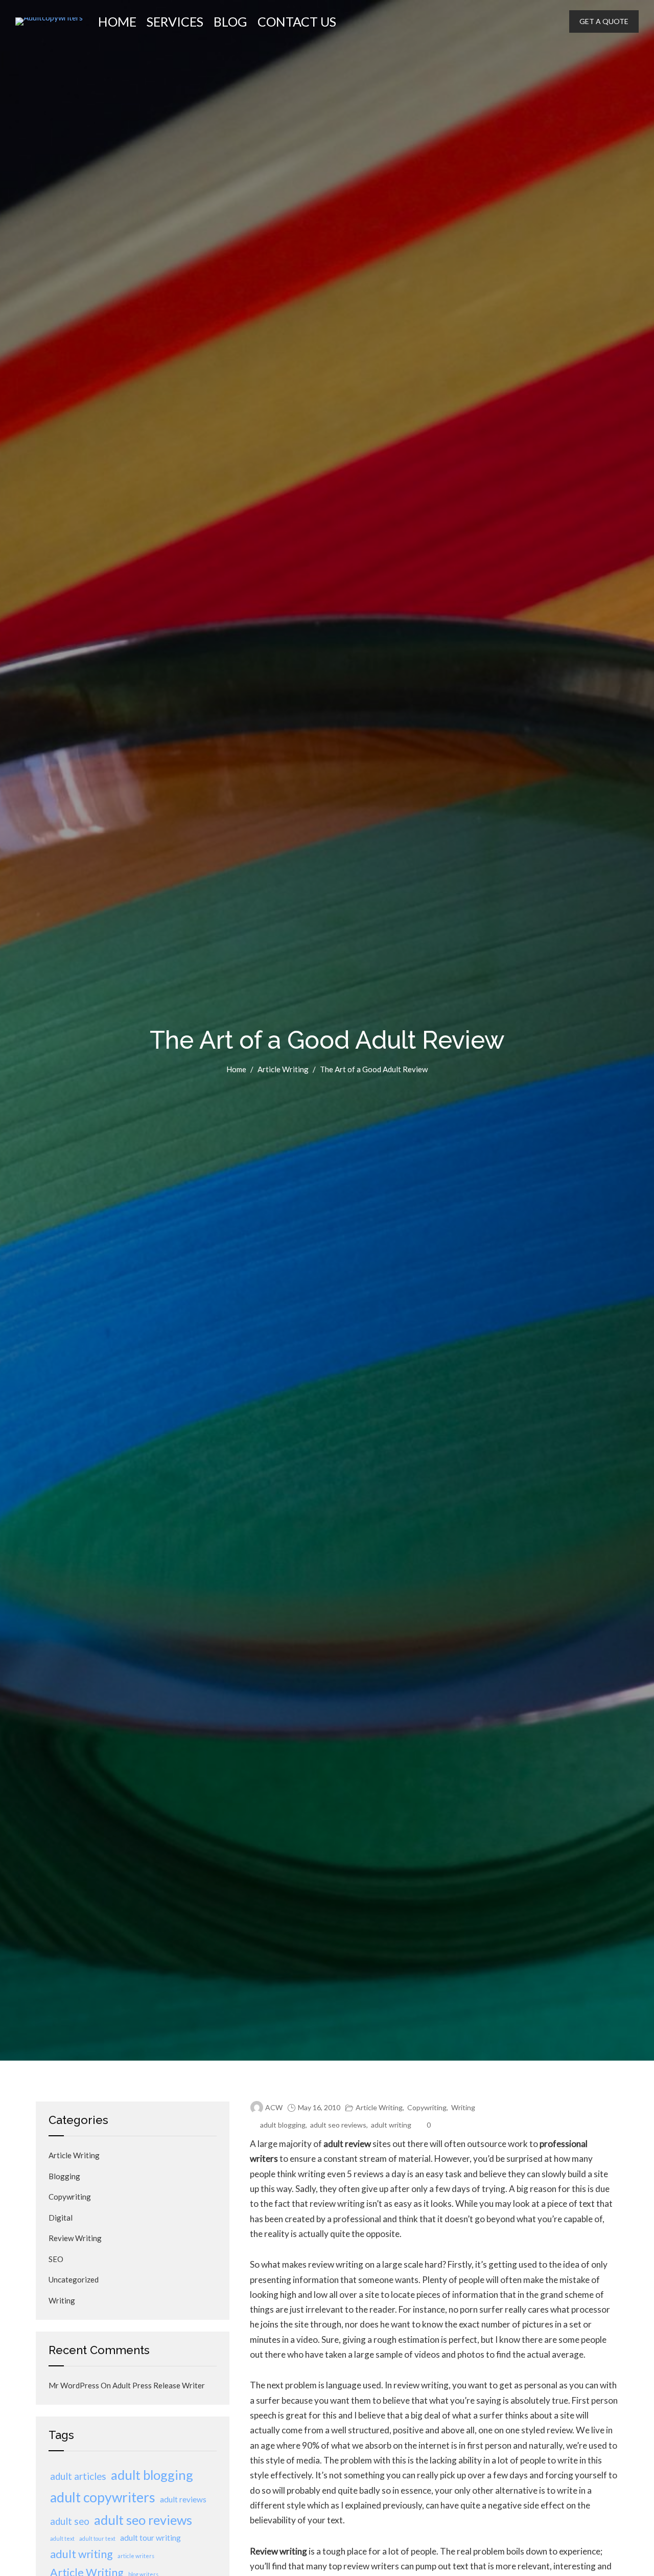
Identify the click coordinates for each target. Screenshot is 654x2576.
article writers (136, 2556)
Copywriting (427, 2107)
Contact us (297, 21)
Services (175, 21)
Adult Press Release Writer (159, 2385)
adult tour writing (150, 2538)
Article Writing (283, 1069)
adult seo (70, 2521)
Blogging (64, 2176)
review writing (75, 2238)
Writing (463, 2107)
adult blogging (283, 2125)
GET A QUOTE (604, 21)
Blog (230, 21)
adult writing (391, 2125)
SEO (56, 2259)
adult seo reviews (338, 2125)
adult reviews (183, 2499)
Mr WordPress (74, 2385)
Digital (61, 2218)
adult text (62, 2538)
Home (117, 21)
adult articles (78, 2476)
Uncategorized (74, 2279)
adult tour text (97, 2538)
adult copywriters (103, 2497)
